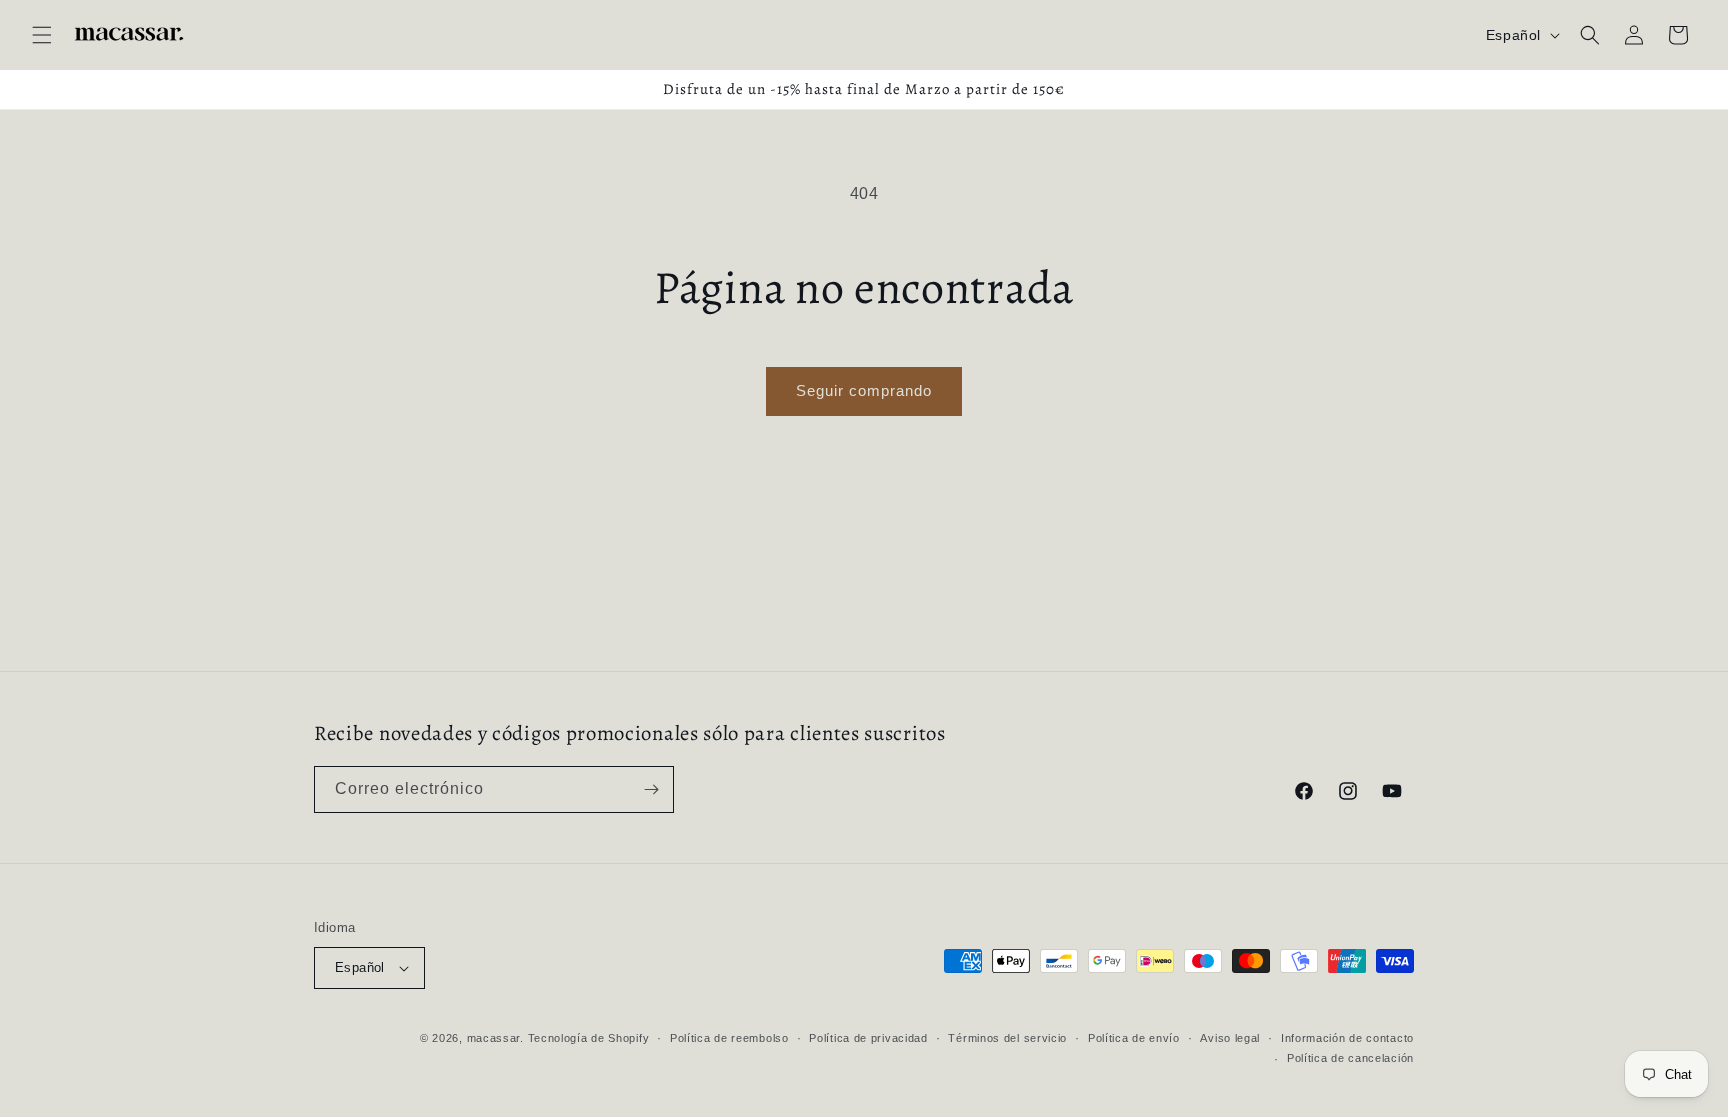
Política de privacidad (868, 1038)
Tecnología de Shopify (589, 1038)
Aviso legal (1230, 1038)
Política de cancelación (1350, 1058)
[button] (42, 35)
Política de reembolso (729, 1038)
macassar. (495, 1038)
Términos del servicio (1007, 1038)
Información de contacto (1347, 1038)
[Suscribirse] (651, 789)
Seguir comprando (864, 390)
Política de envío (1134, 1038)
